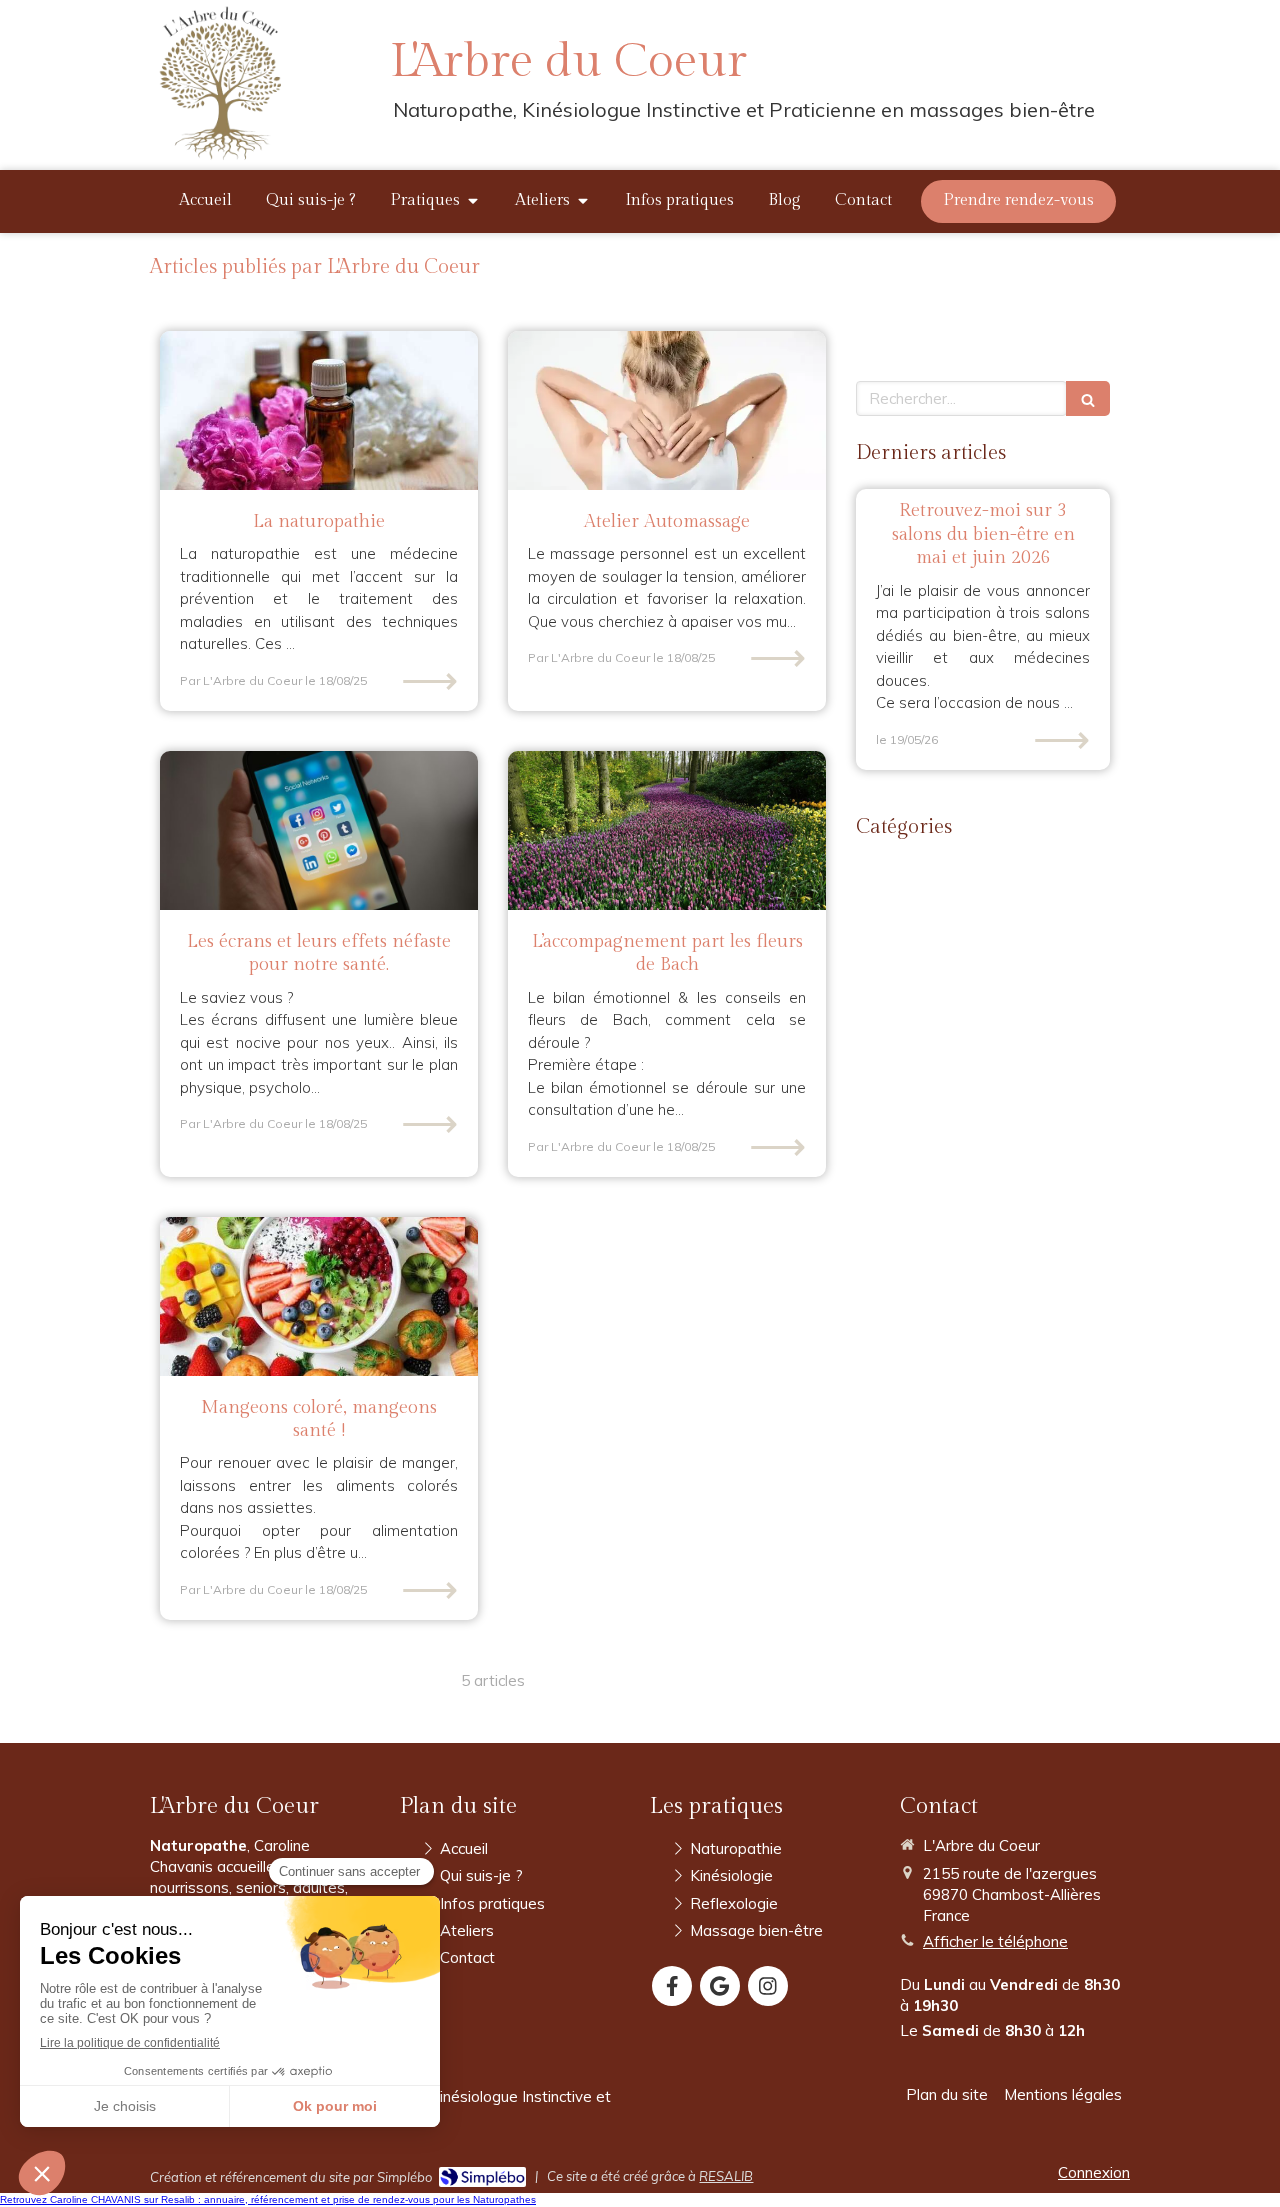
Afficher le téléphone (995, 1941)
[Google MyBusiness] (720, 1986)
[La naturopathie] (319, 410)
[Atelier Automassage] (667, 410)
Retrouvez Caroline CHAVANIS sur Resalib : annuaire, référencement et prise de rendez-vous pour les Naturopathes (268, 2199)
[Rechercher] (1088, 398)
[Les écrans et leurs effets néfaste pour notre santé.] (319, 830)
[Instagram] (768, 1986)
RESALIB (726, 2176)
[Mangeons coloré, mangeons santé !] (319, 1296)
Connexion (1094, 2172)
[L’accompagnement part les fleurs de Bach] (667, 830)
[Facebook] (672, 1986)
